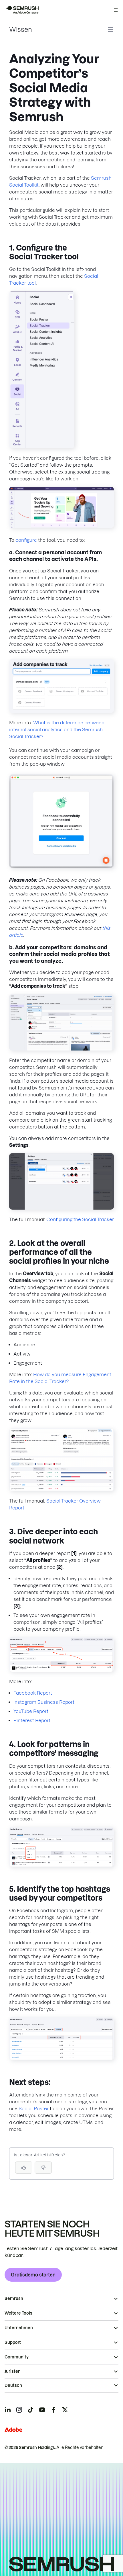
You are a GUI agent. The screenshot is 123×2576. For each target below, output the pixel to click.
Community (17, 2357)
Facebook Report (33, 1693)
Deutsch (13, 2385)
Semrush (14, 2299)
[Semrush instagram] (19, 2410)
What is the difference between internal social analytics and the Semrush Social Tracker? (57, 729)
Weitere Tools (18, 2313)
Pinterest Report (32, 1720)
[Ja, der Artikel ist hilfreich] (24, 2168)
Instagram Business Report (44, 1702)
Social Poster (34, 2108)
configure (26, 540)
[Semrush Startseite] (22, 10)
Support (13, 2342)
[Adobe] (13, 2430)
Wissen (21, 30)
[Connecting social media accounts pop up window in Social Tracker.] (61, 711)
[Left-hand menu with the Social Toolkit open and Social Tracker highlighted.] (42, 447)
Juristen (13, 2371)
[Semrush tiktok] (31, 2410)
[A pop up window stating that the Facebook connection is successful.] (61, 866)
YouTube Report (31, 1711)
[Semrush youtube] (42, 2410)
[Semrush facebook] (53, 2410)
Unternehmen (19, 2328)
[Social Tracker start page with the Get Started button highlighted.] (61, 526)
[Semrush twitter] (65, 2410)
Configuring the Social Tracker (80, 1219)
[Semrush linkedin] (8, 2410)
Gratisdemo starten (33, 2275)
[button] (43, 2168)
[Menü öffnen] (116, 10)
